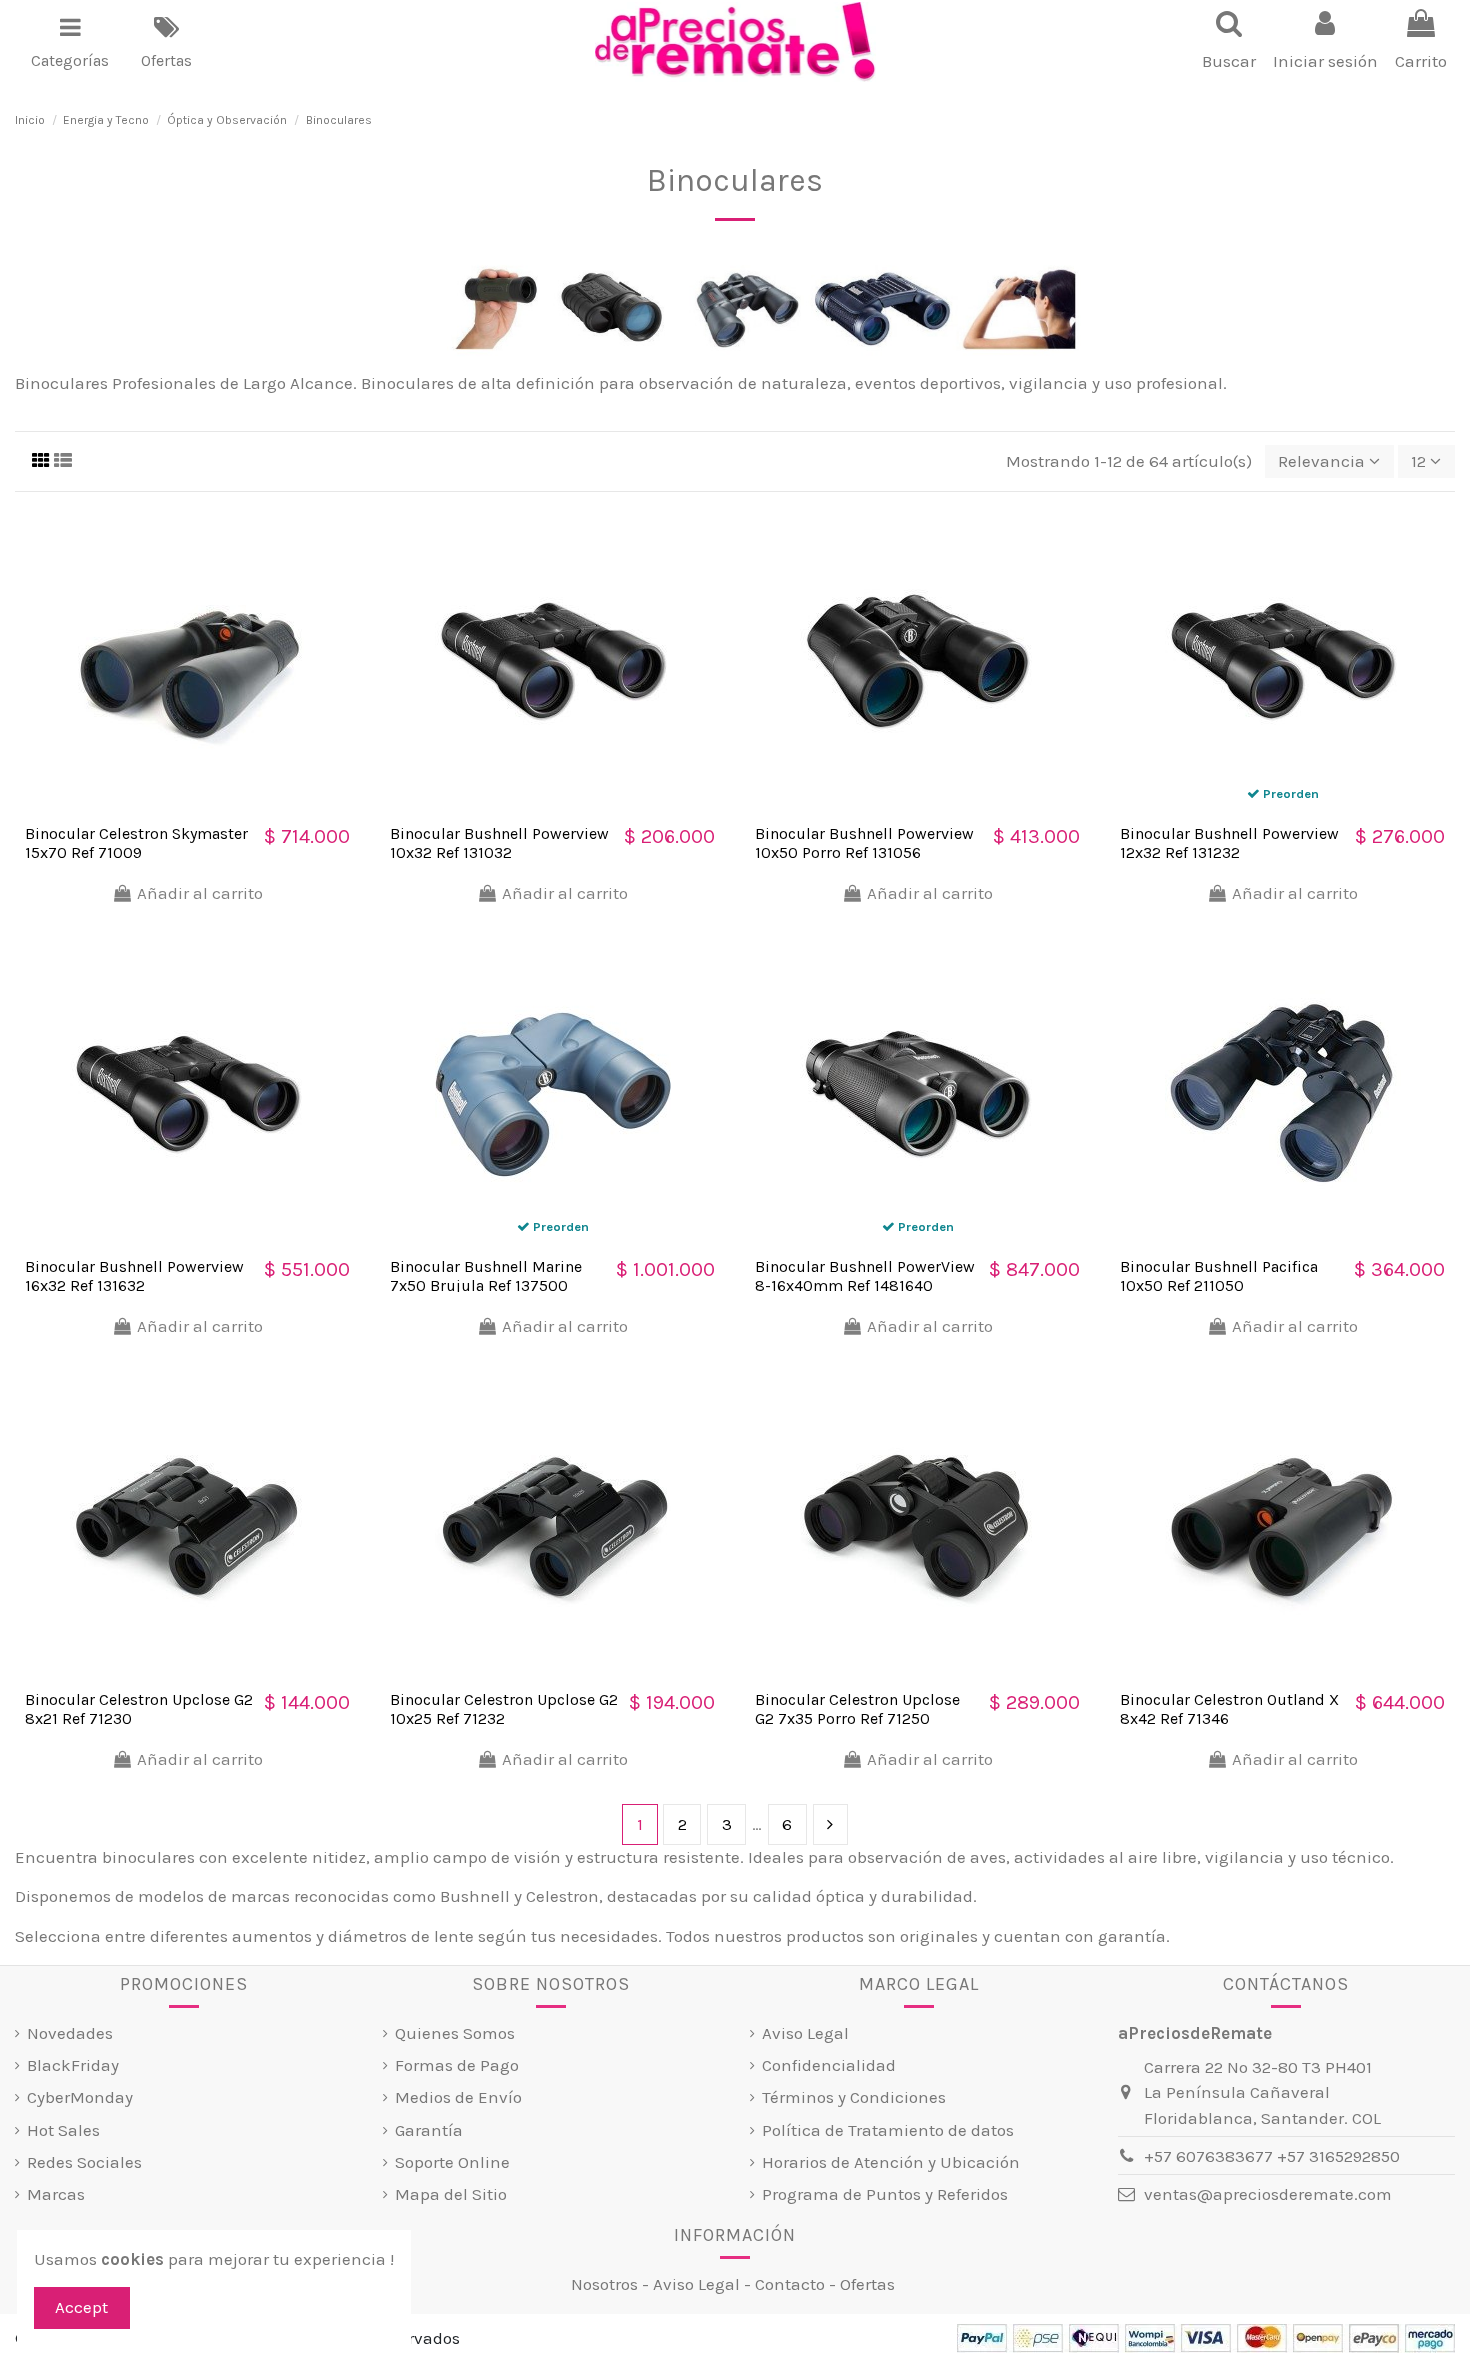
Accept (81, 2307)
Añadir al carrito (200, 893)
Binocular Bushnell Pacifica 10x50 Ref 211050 (1219, 1276)
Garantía (429, 2130)
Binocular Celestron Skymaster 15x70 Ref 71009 (136, 843)
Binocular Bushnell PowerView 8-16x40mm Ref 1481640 (865, 1276)
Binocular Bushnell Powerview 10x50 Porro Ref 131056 (864, 843)
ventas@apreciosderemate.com (1268, 2194)
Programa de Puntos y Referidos (885, 2194)
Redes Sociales (84, 2162)
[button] (70, 42)
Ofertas (867, 2284)
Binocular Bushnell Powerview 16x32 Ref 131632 (134, 1276)
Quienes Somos (455, 2033)
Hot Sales (63, 2130)
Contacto (790, 2284)
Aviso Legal (805, 2033)
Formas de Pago (457, 2065)
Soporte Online (452, 2162)
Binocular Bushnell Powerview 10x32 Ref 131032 (499, 843)
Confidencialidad (829, 2065)
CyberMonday (80, 2097)
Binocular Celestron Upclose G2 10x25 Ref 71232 (504, 1709)
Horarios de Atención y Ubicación (891, 2162)
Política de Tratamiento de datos (888, 2130)
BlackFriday (73, 2065)
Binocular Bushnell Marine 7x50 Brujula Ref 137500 (486, 1276)
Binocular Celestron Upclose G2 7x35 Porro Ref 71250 (857, 1709)
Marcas (56, 2194)
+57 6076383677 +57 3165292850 (1272, 2156)
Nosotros (604, 2284)
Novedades (70, 2033)
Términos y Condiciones (854, 2097)
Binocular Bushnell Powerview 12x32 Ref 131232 (1229, 843)
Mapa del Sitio (451, 2194)
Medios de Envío (458, 2097)
